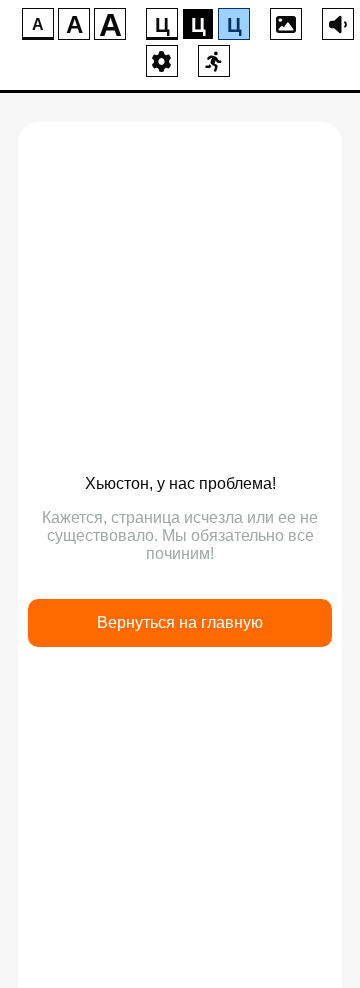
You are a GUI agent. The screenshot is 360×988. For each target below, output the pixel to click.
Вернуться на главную (180, 622)
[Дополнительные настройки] (162, 61)
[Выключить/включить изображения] (286, 24)
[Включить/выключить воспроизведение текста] (338, 24)
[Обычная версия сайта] (214, 61)
